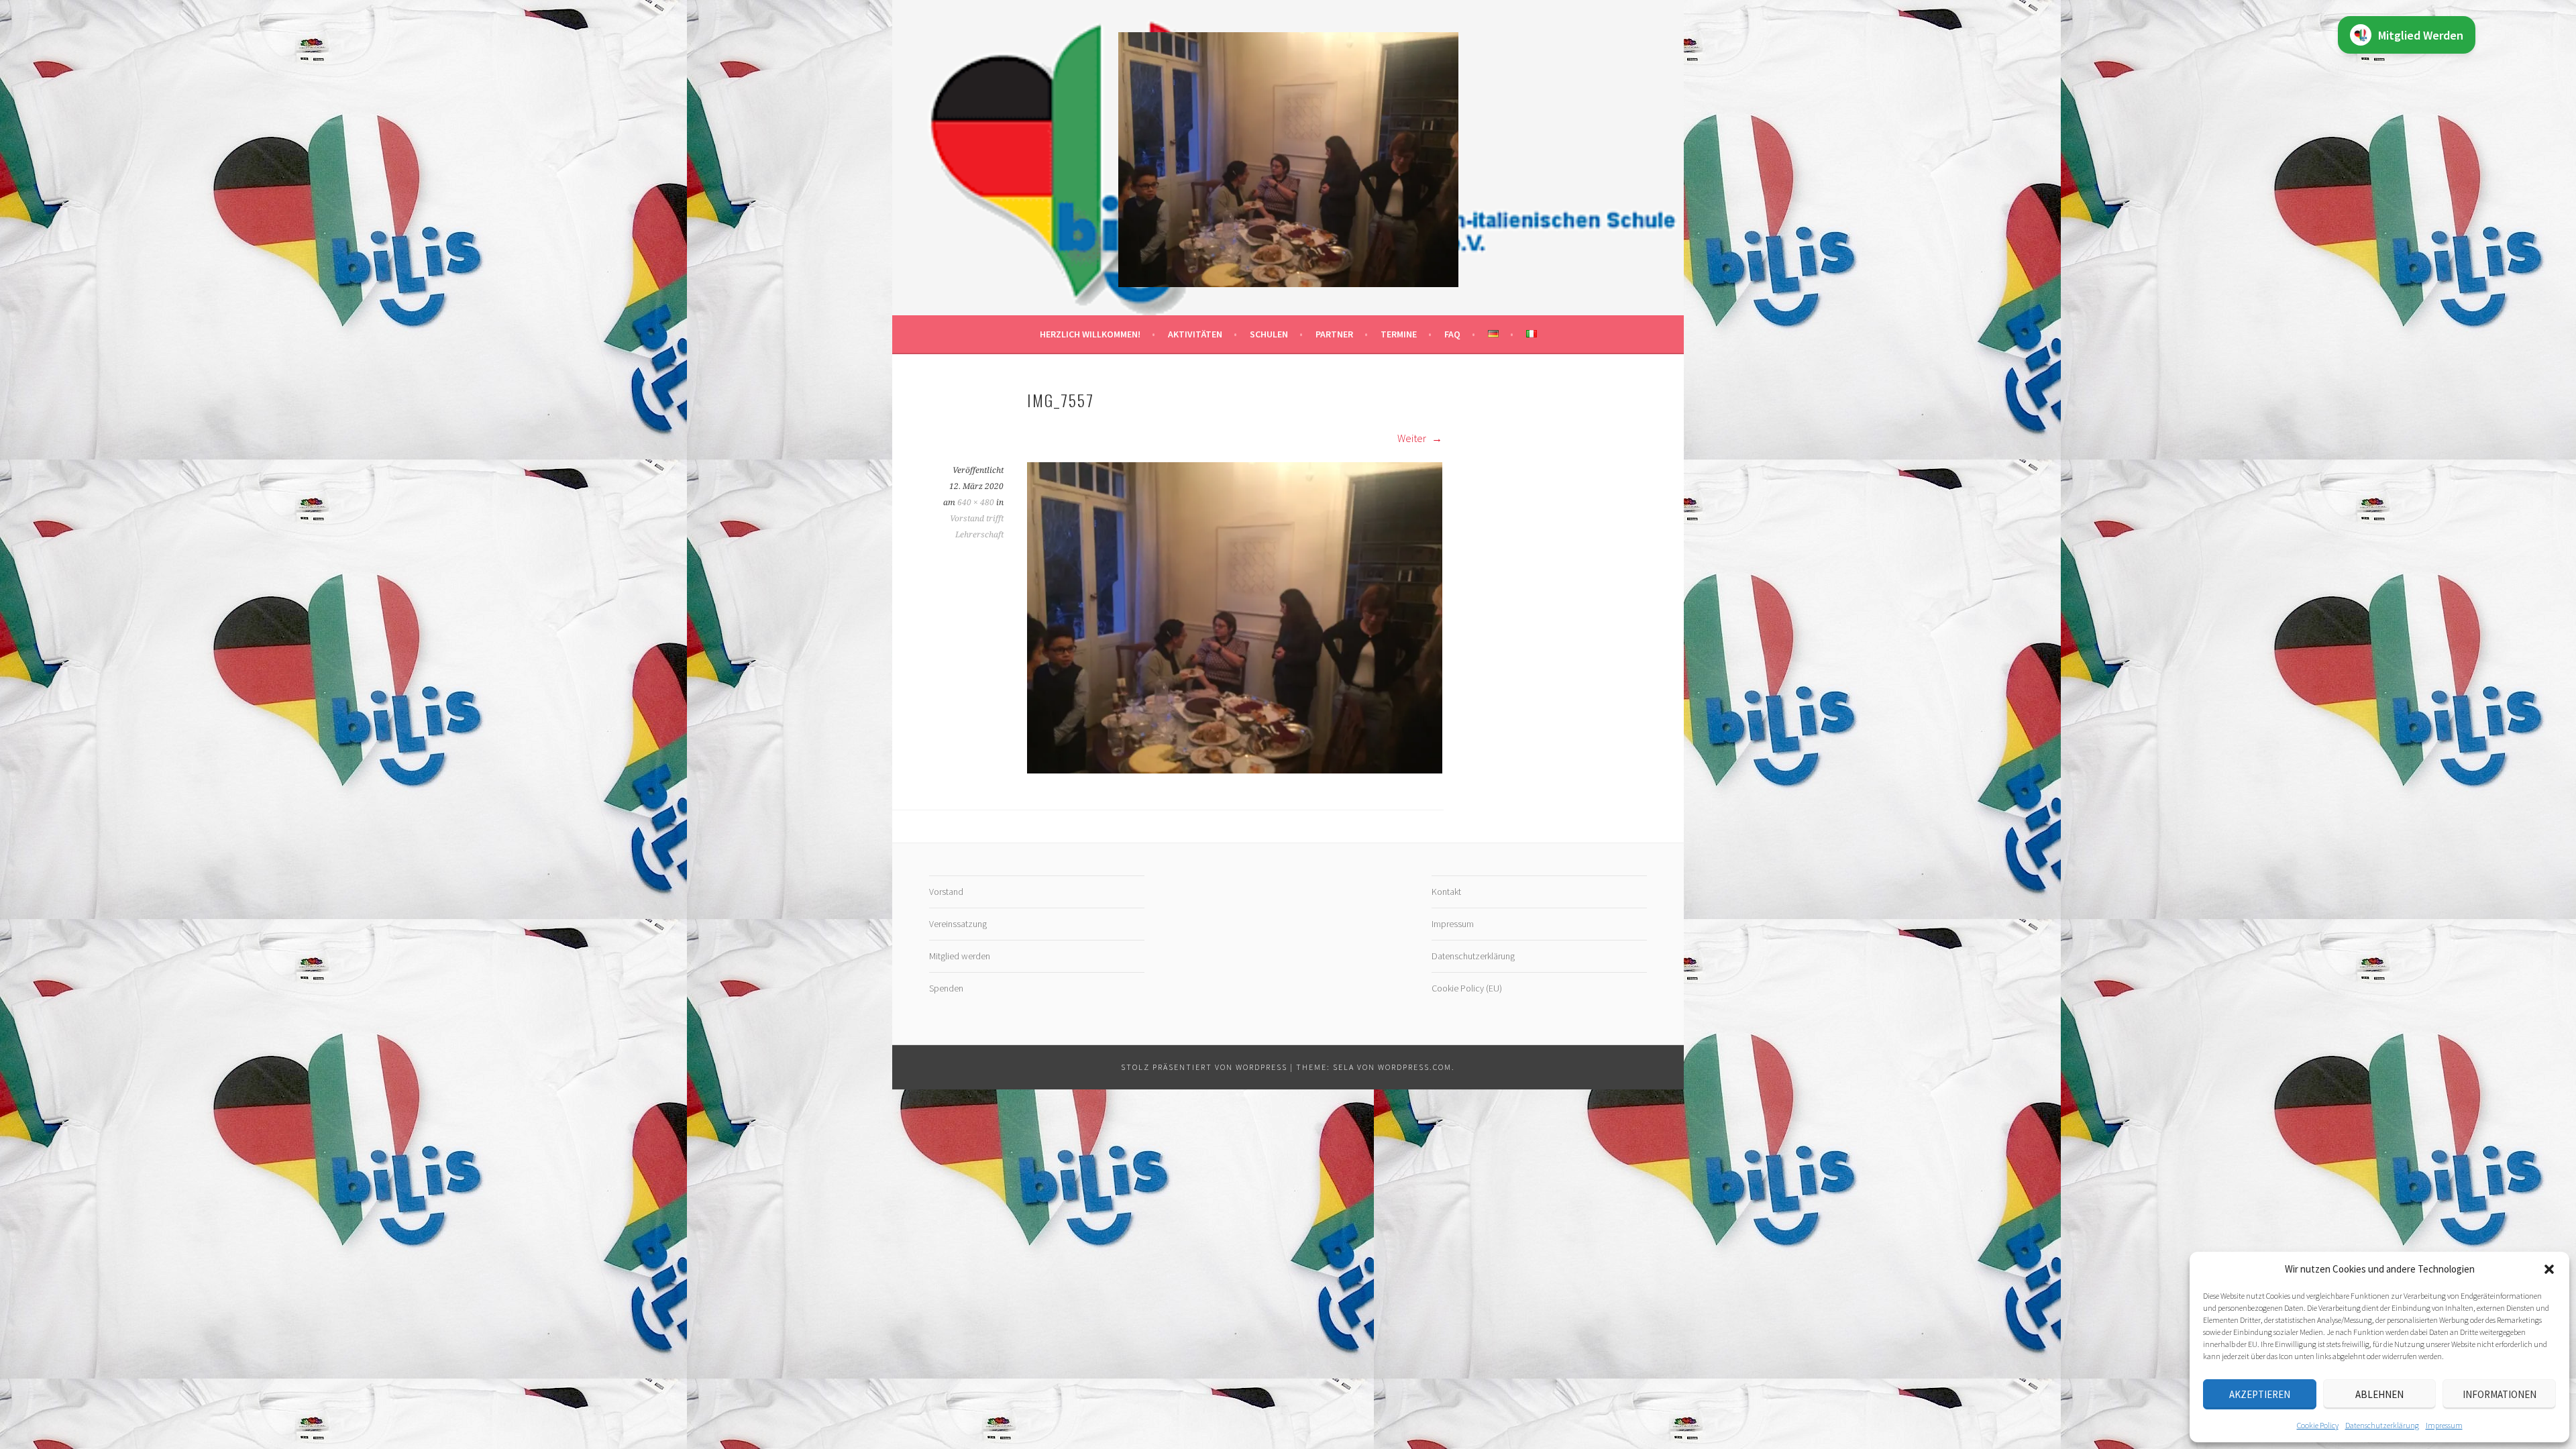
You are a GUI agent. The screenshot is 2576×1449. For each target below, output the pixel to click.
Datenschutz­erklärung (2382, 1425)
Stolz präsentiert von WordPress (1204, 1067)
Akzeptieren (2260, 1394)
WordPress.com (1415, 1067)
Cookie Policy (2318, 1425)
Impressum (2444, 1425)
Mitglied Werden (2421, 35)
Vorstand (946, 892)
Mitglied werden (960, 956)
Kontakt (1446, 892)
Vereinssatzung (958, 924)
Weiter (1413, 438)
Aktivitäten (1195, 334)
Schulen (1269, 334)
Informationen (2500, 1394)
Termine (1399, 334)
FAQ (1452, 334)
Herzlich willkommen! (1090, 334)
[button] (2549, 1269)
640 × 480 (976, 502)
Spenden (946, 988)
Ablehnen (2379, 1394)
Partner (1334, 334)
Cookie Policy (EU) (1467, 988)
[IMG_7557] (1235, 769)
